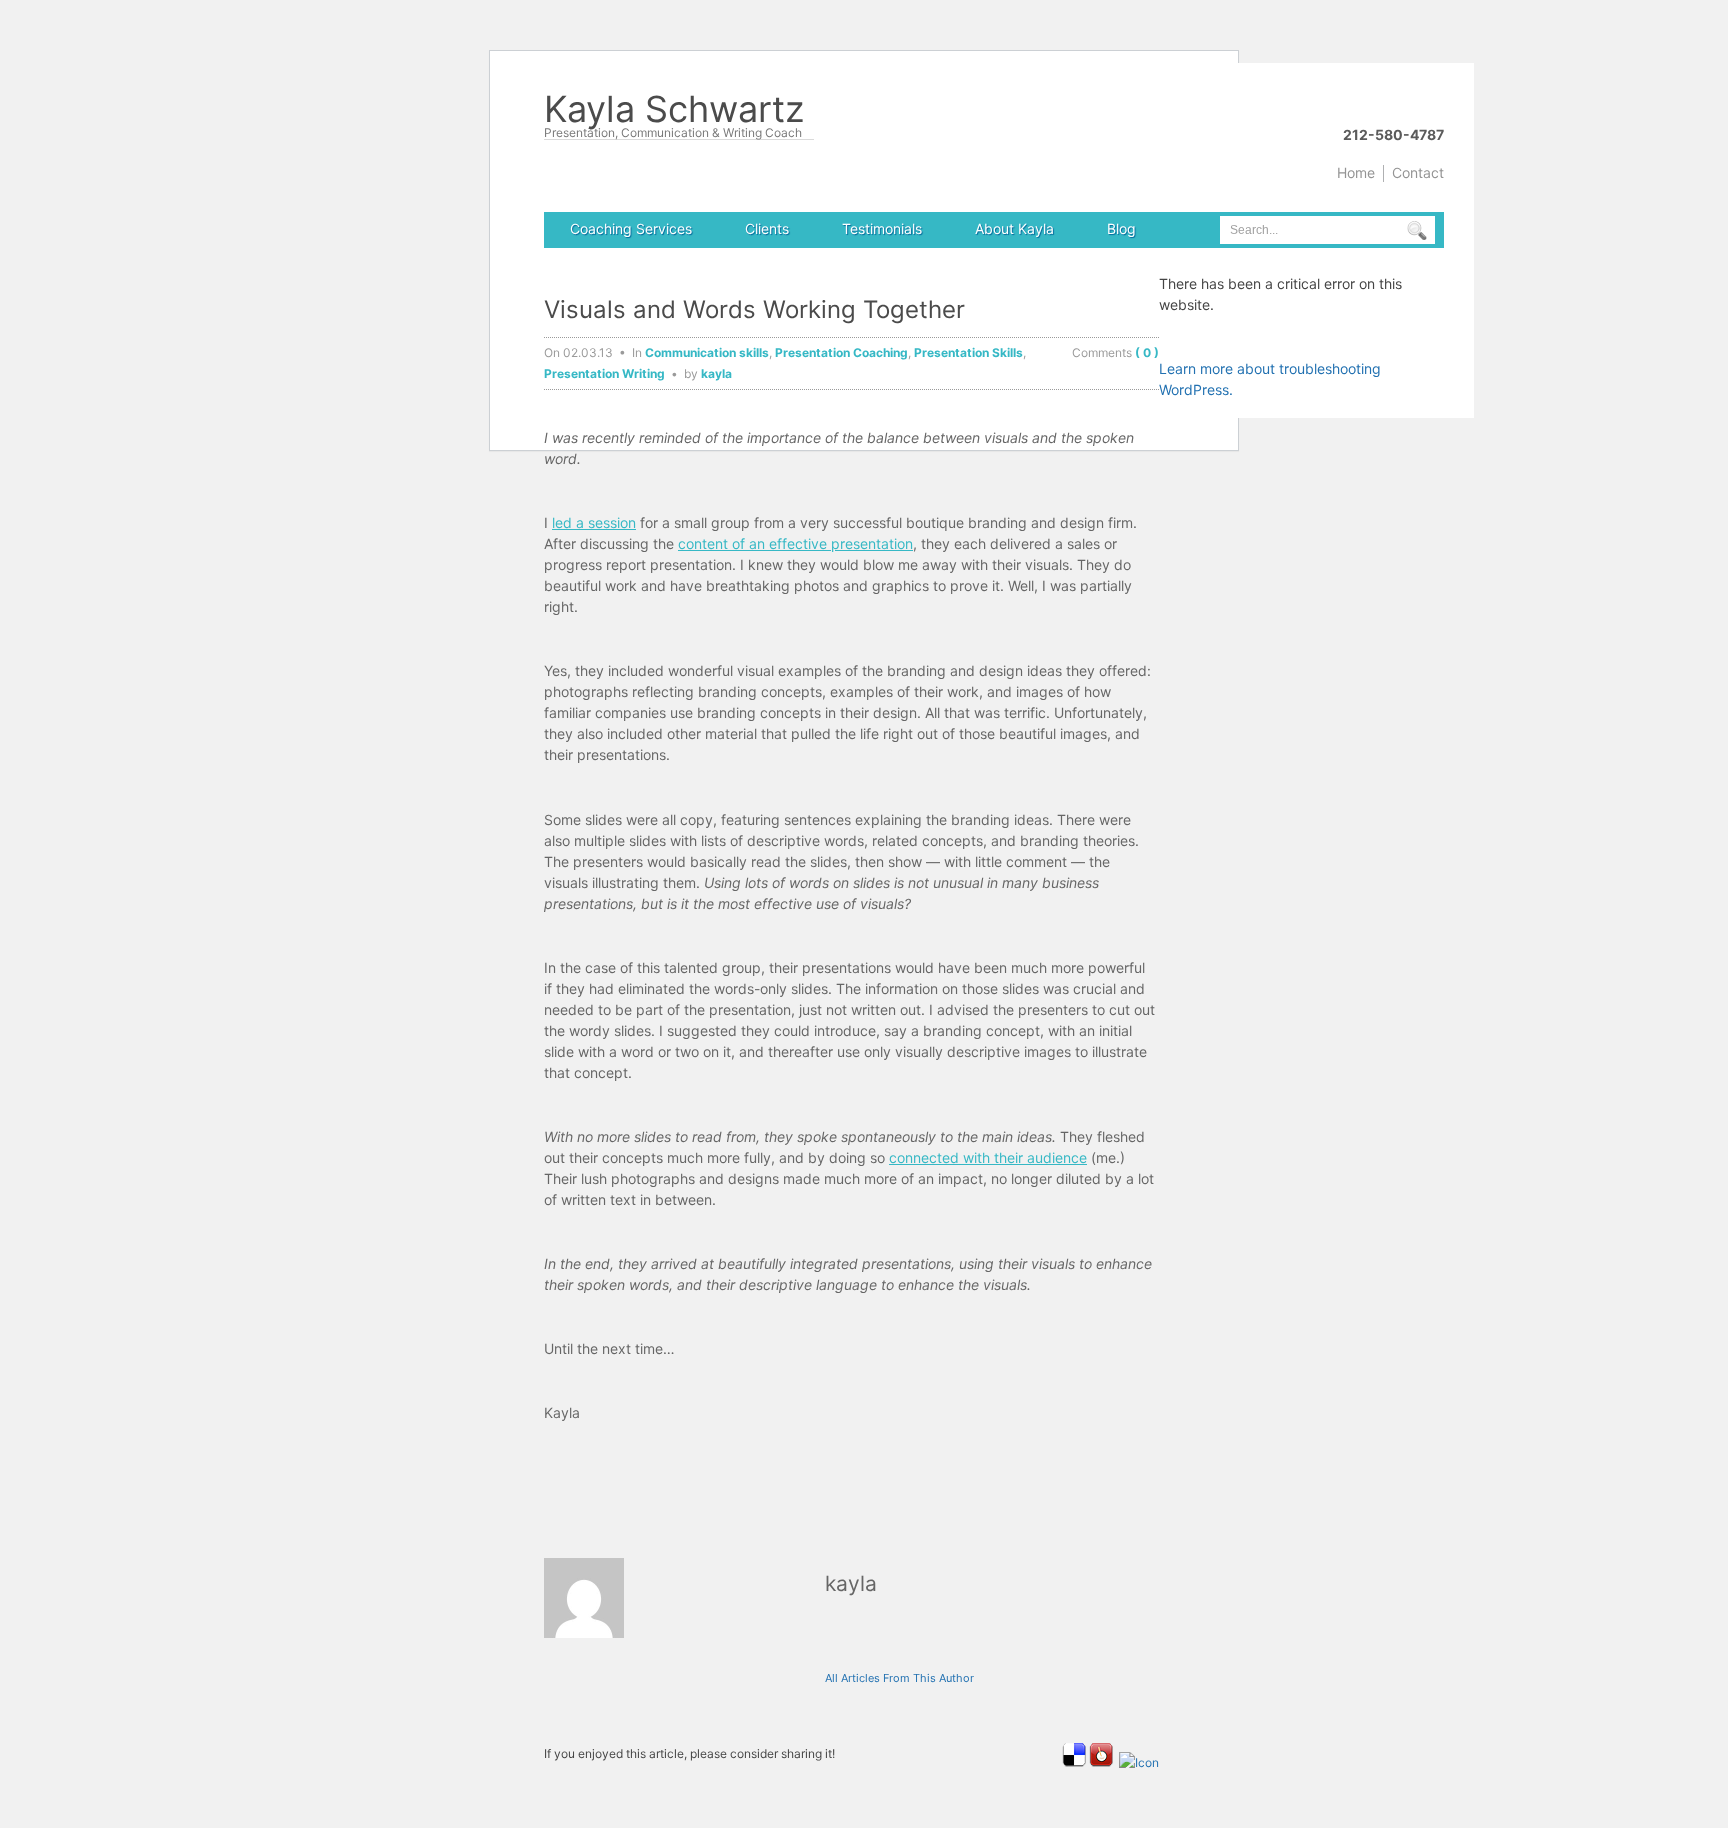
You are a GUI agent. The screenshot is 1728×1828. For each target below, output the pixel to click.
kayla (716, 373)
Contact (1418, 172)
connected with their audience (988, 1157)
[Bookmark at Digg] (1139, 1762)
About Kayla (1014, 228)
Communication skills (707, 352)
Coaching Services (631, 228)
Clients (767, 228)
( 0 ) (1147, 352)
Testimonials (882, 228)
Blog (1121, 228)
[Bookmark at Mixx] (1101, 1762)
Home (1356, 172)
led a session (594, 522)
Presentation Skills (968, 352)
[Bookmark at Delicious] (1074, 1762)
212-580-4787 (1393, 134)
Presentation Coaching (841, 352)
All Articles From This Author (899, 1678)
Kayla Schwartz (674, 113)
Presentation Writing (604, 373)
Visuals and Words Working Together (754, 309)
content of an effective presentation (795, 543)
